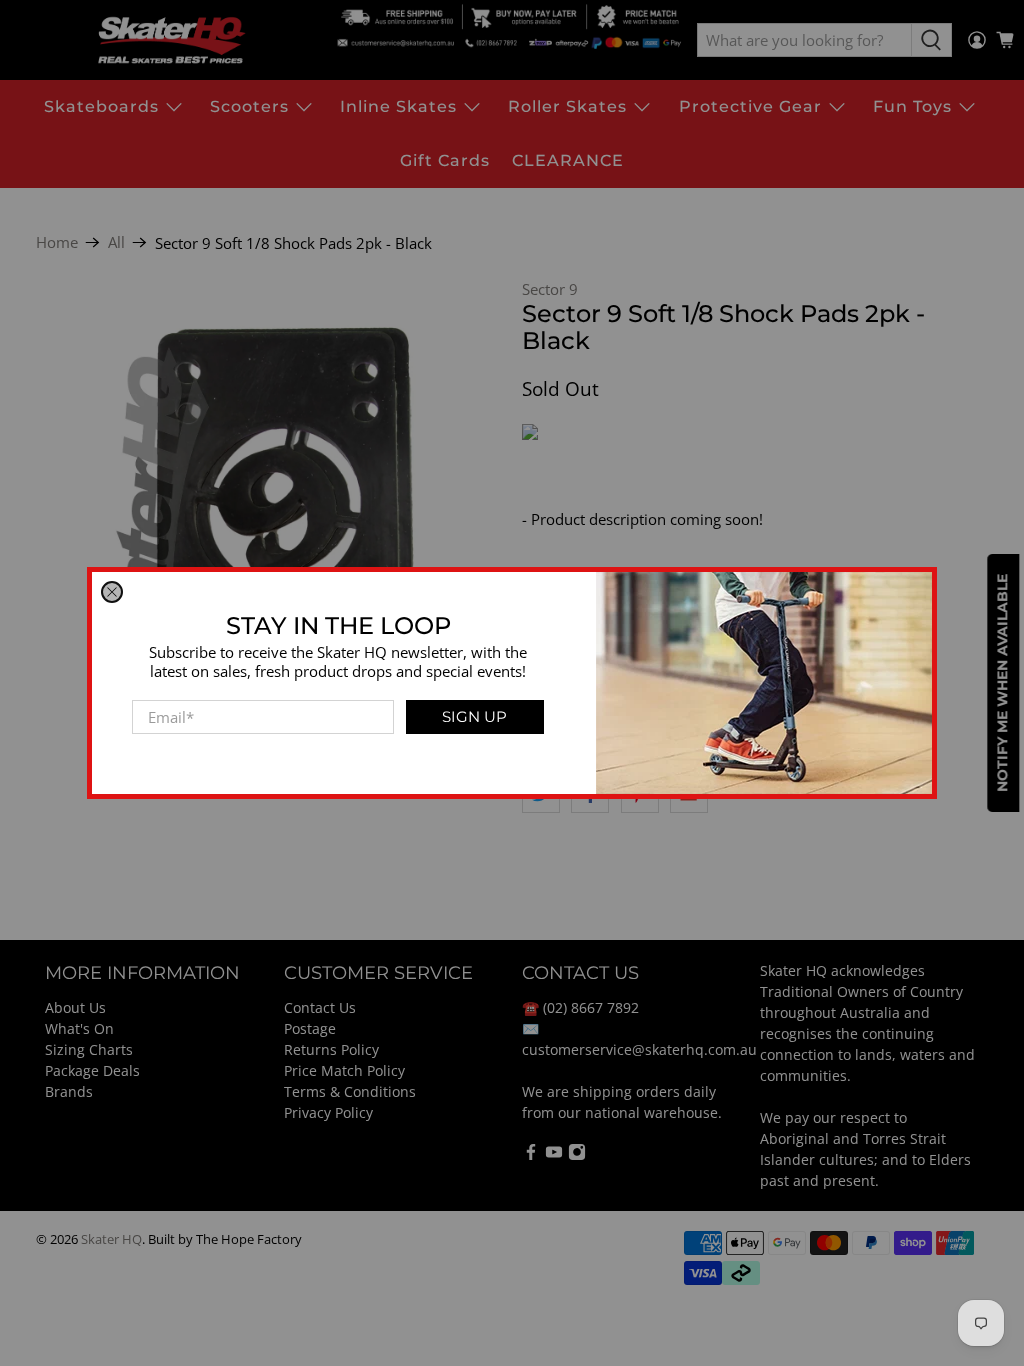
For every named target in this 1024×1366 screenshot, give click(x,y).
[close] (112, 592)
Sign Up (474, 716)
